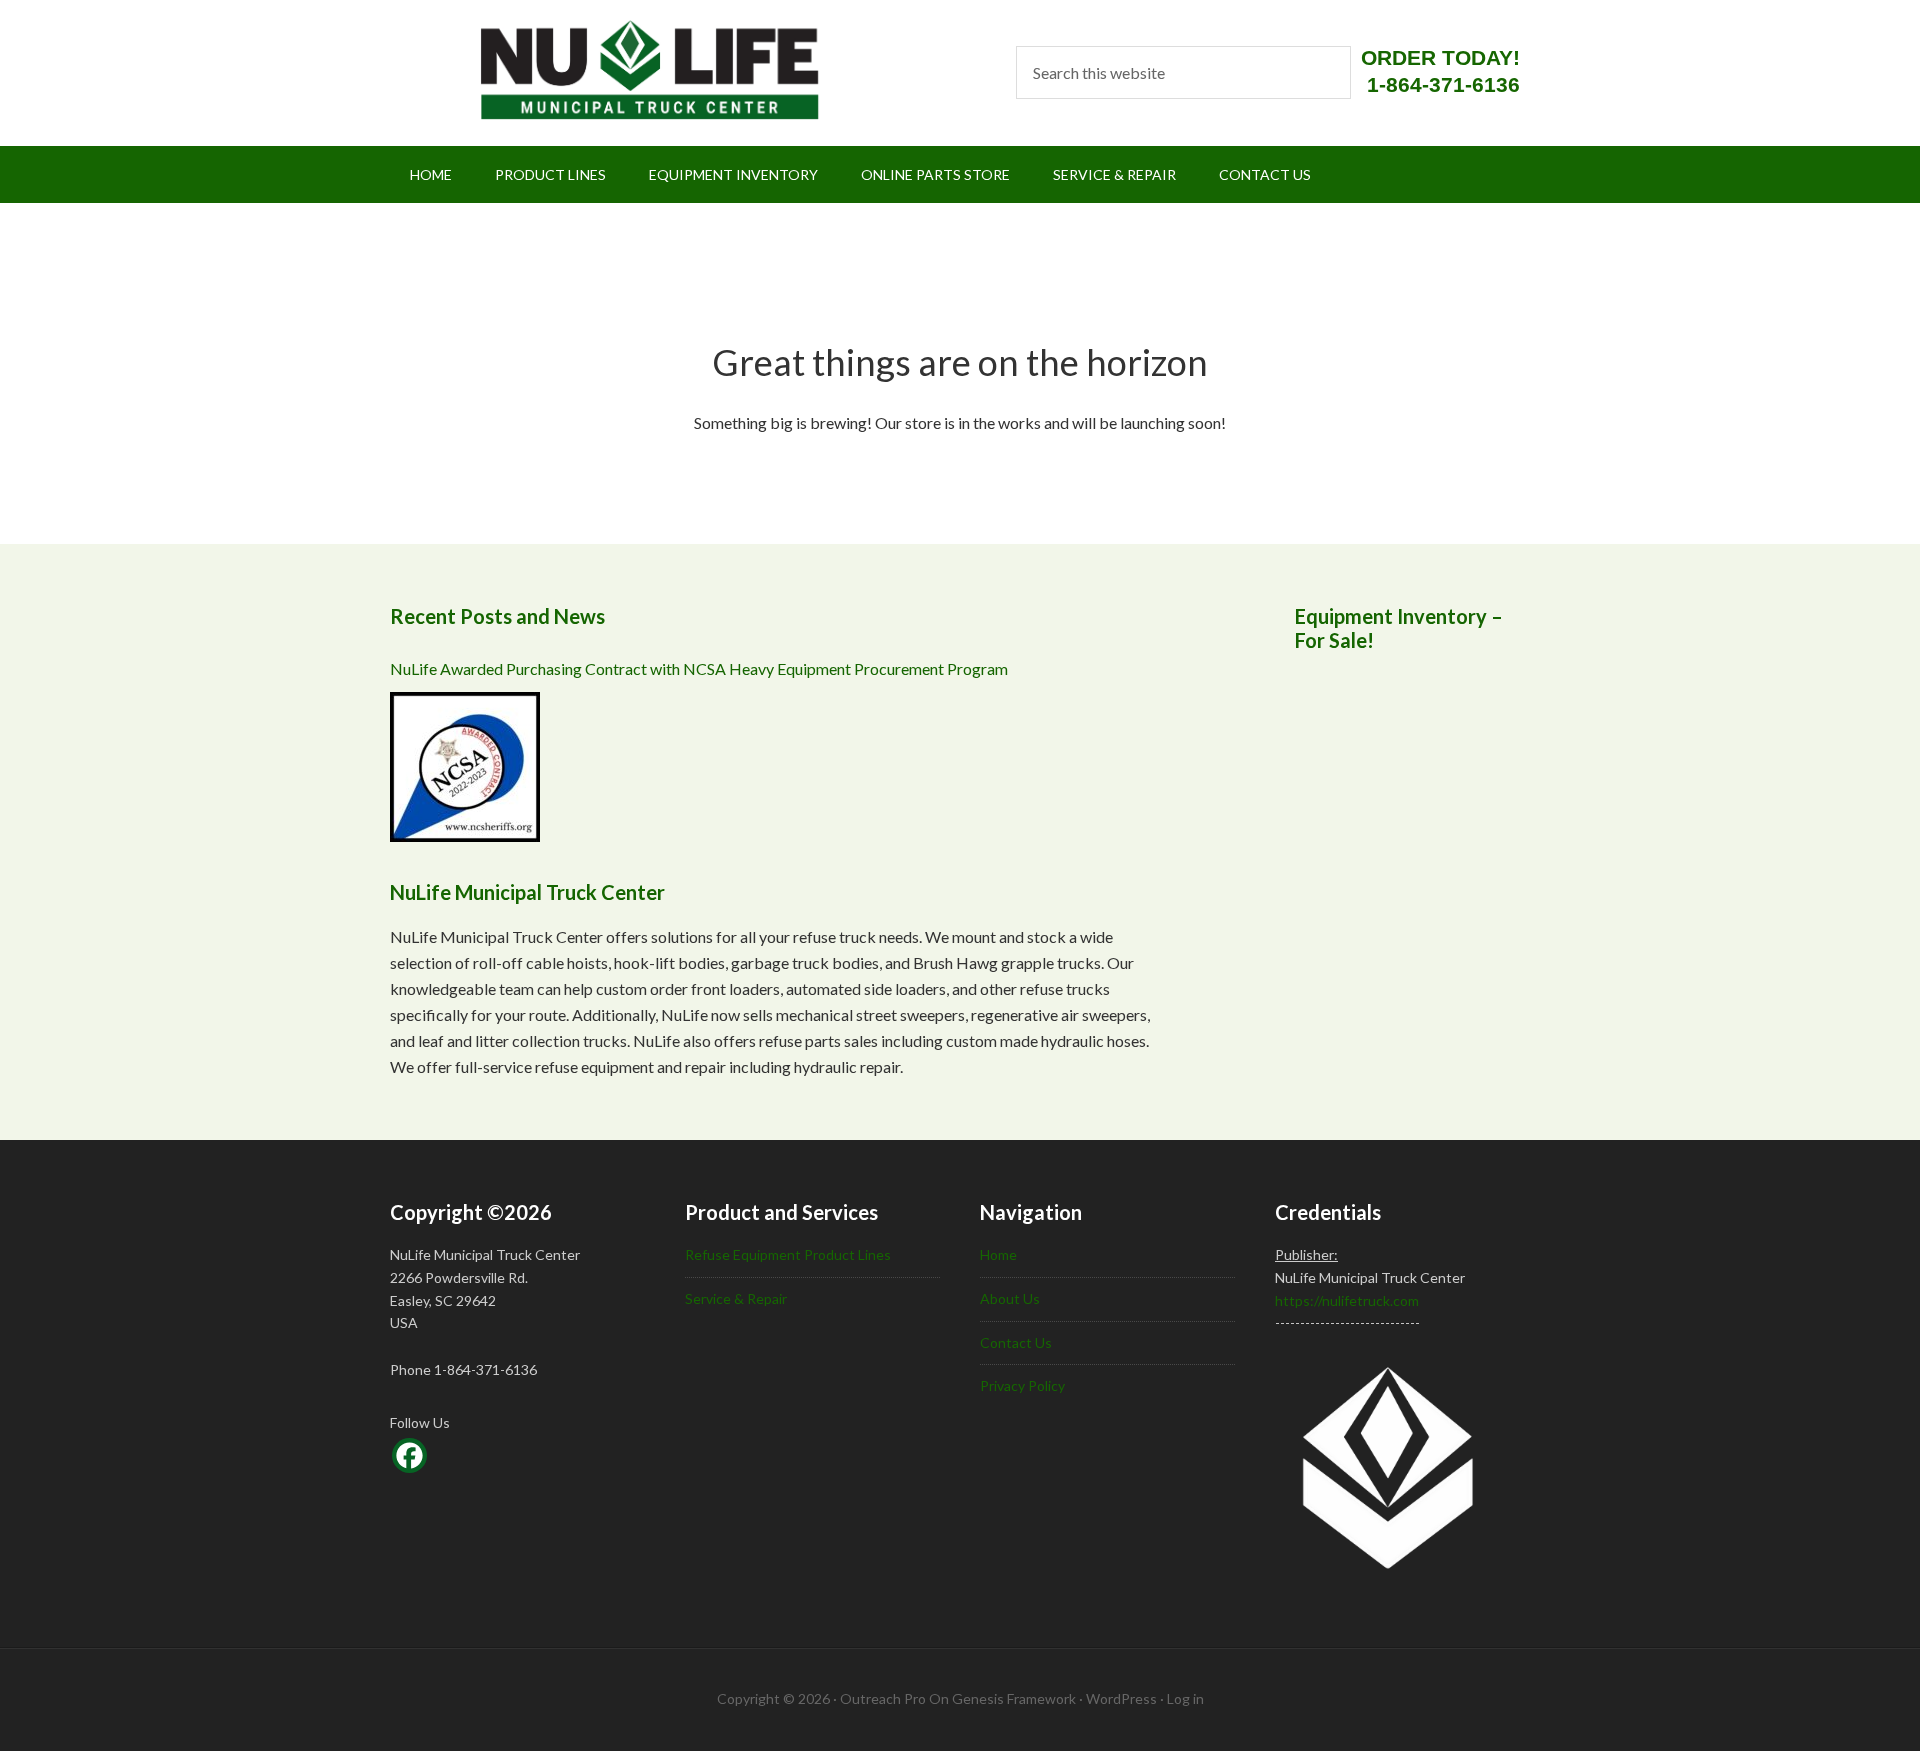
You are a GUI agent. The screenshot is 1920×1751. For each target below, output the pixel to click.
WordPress (1121, 1698)
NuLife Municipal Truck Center (623, 70)
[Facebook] (409, 1455)
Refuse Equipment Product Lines (788, 1254)
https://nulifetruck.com (1347, 1300)
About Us (1010, 1298)
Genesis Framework (1014, 1698)
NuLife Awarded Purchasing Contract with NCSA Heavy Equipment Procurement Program (699, 668)
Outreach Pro (883, 1698)
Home (998, 1254)
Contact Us (1016, 1342)
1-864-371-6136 (1443, 84)
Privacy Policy (1022, 1385)
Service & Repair (736, 1298)
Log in (1185, 1698)
